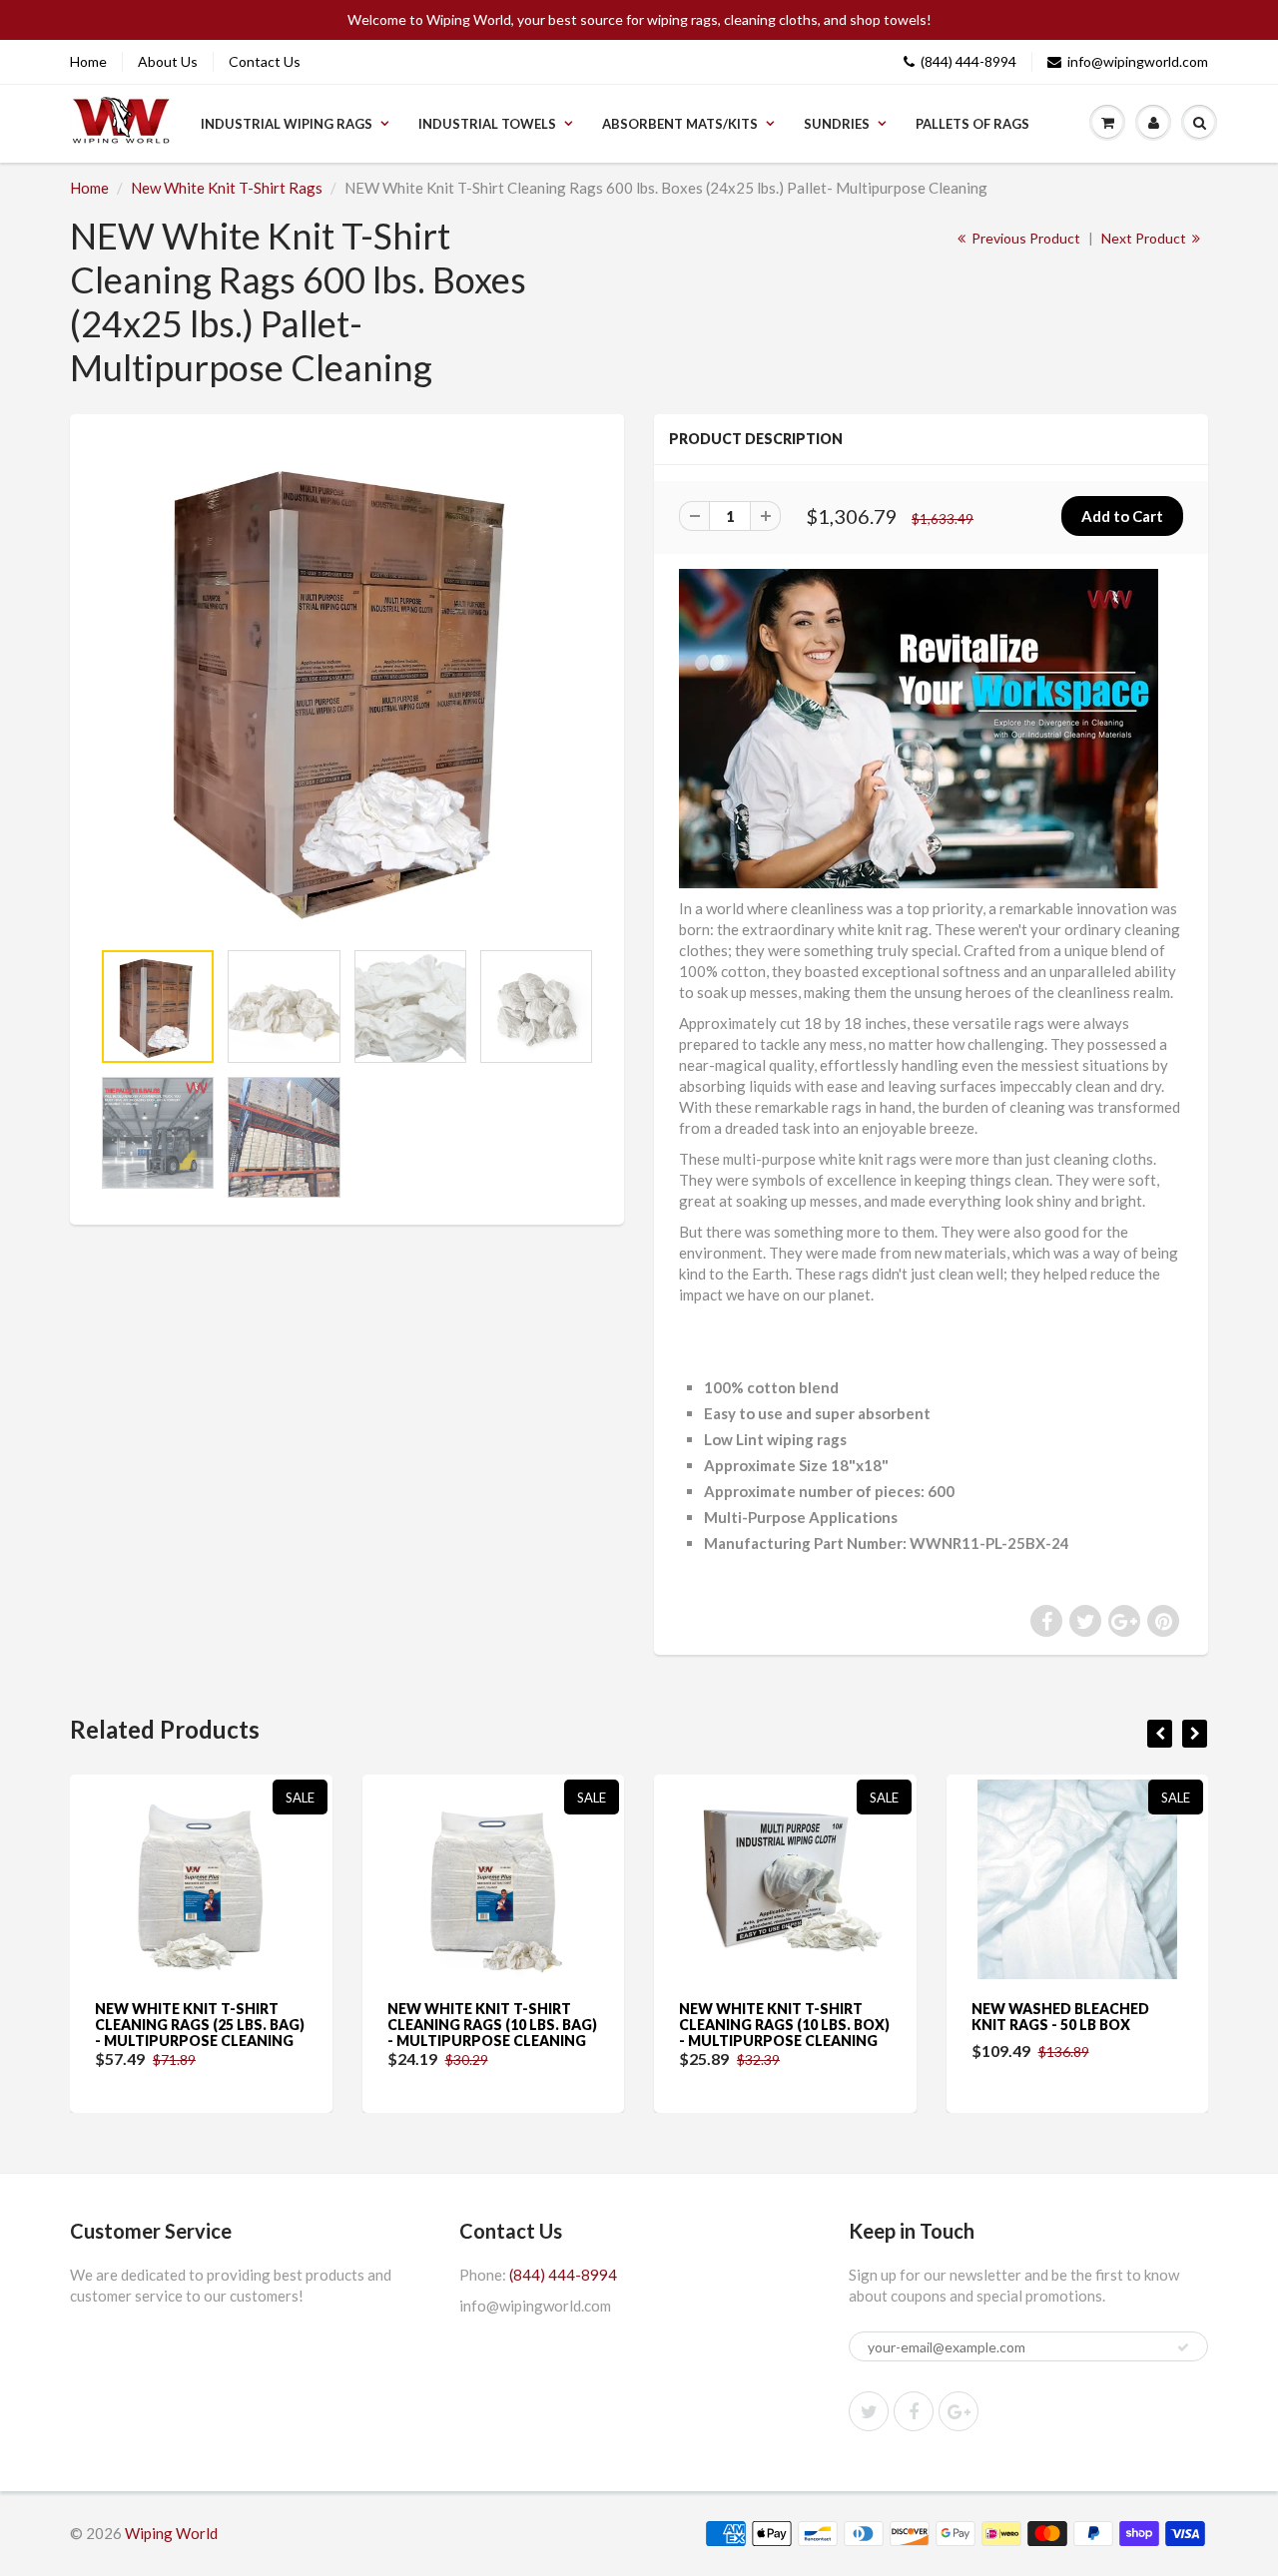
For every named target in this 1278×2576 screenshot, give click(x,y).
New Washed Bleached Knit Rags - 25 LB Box (1069, 2017)
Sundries (837, 124)
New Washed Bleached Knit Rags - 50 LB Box (778, 2017)
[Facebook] (914, 2411)
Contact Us (265, 61)
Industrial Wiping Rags (287, 124)
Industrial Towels (487, 124)
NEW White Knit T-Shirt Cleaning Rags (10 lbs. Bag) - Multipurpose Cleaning (210, 2025)
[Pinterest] (958, 2411)
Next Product (1145, 238)
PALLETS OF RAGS (972, 124)
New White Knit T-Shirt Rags (227, 188)
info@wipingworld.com (1138, 61)
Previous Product (1024, 238)
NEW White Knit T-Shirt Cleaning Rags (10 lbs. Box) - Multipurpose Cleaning (502, 2025)
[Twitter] (869, 2411)
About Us (168, 61)
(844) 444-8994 (968, 61)
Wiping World (171, 2533)
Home (88, 61)
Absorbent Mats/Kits (680, 124)
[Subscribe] (1183, 2347)
